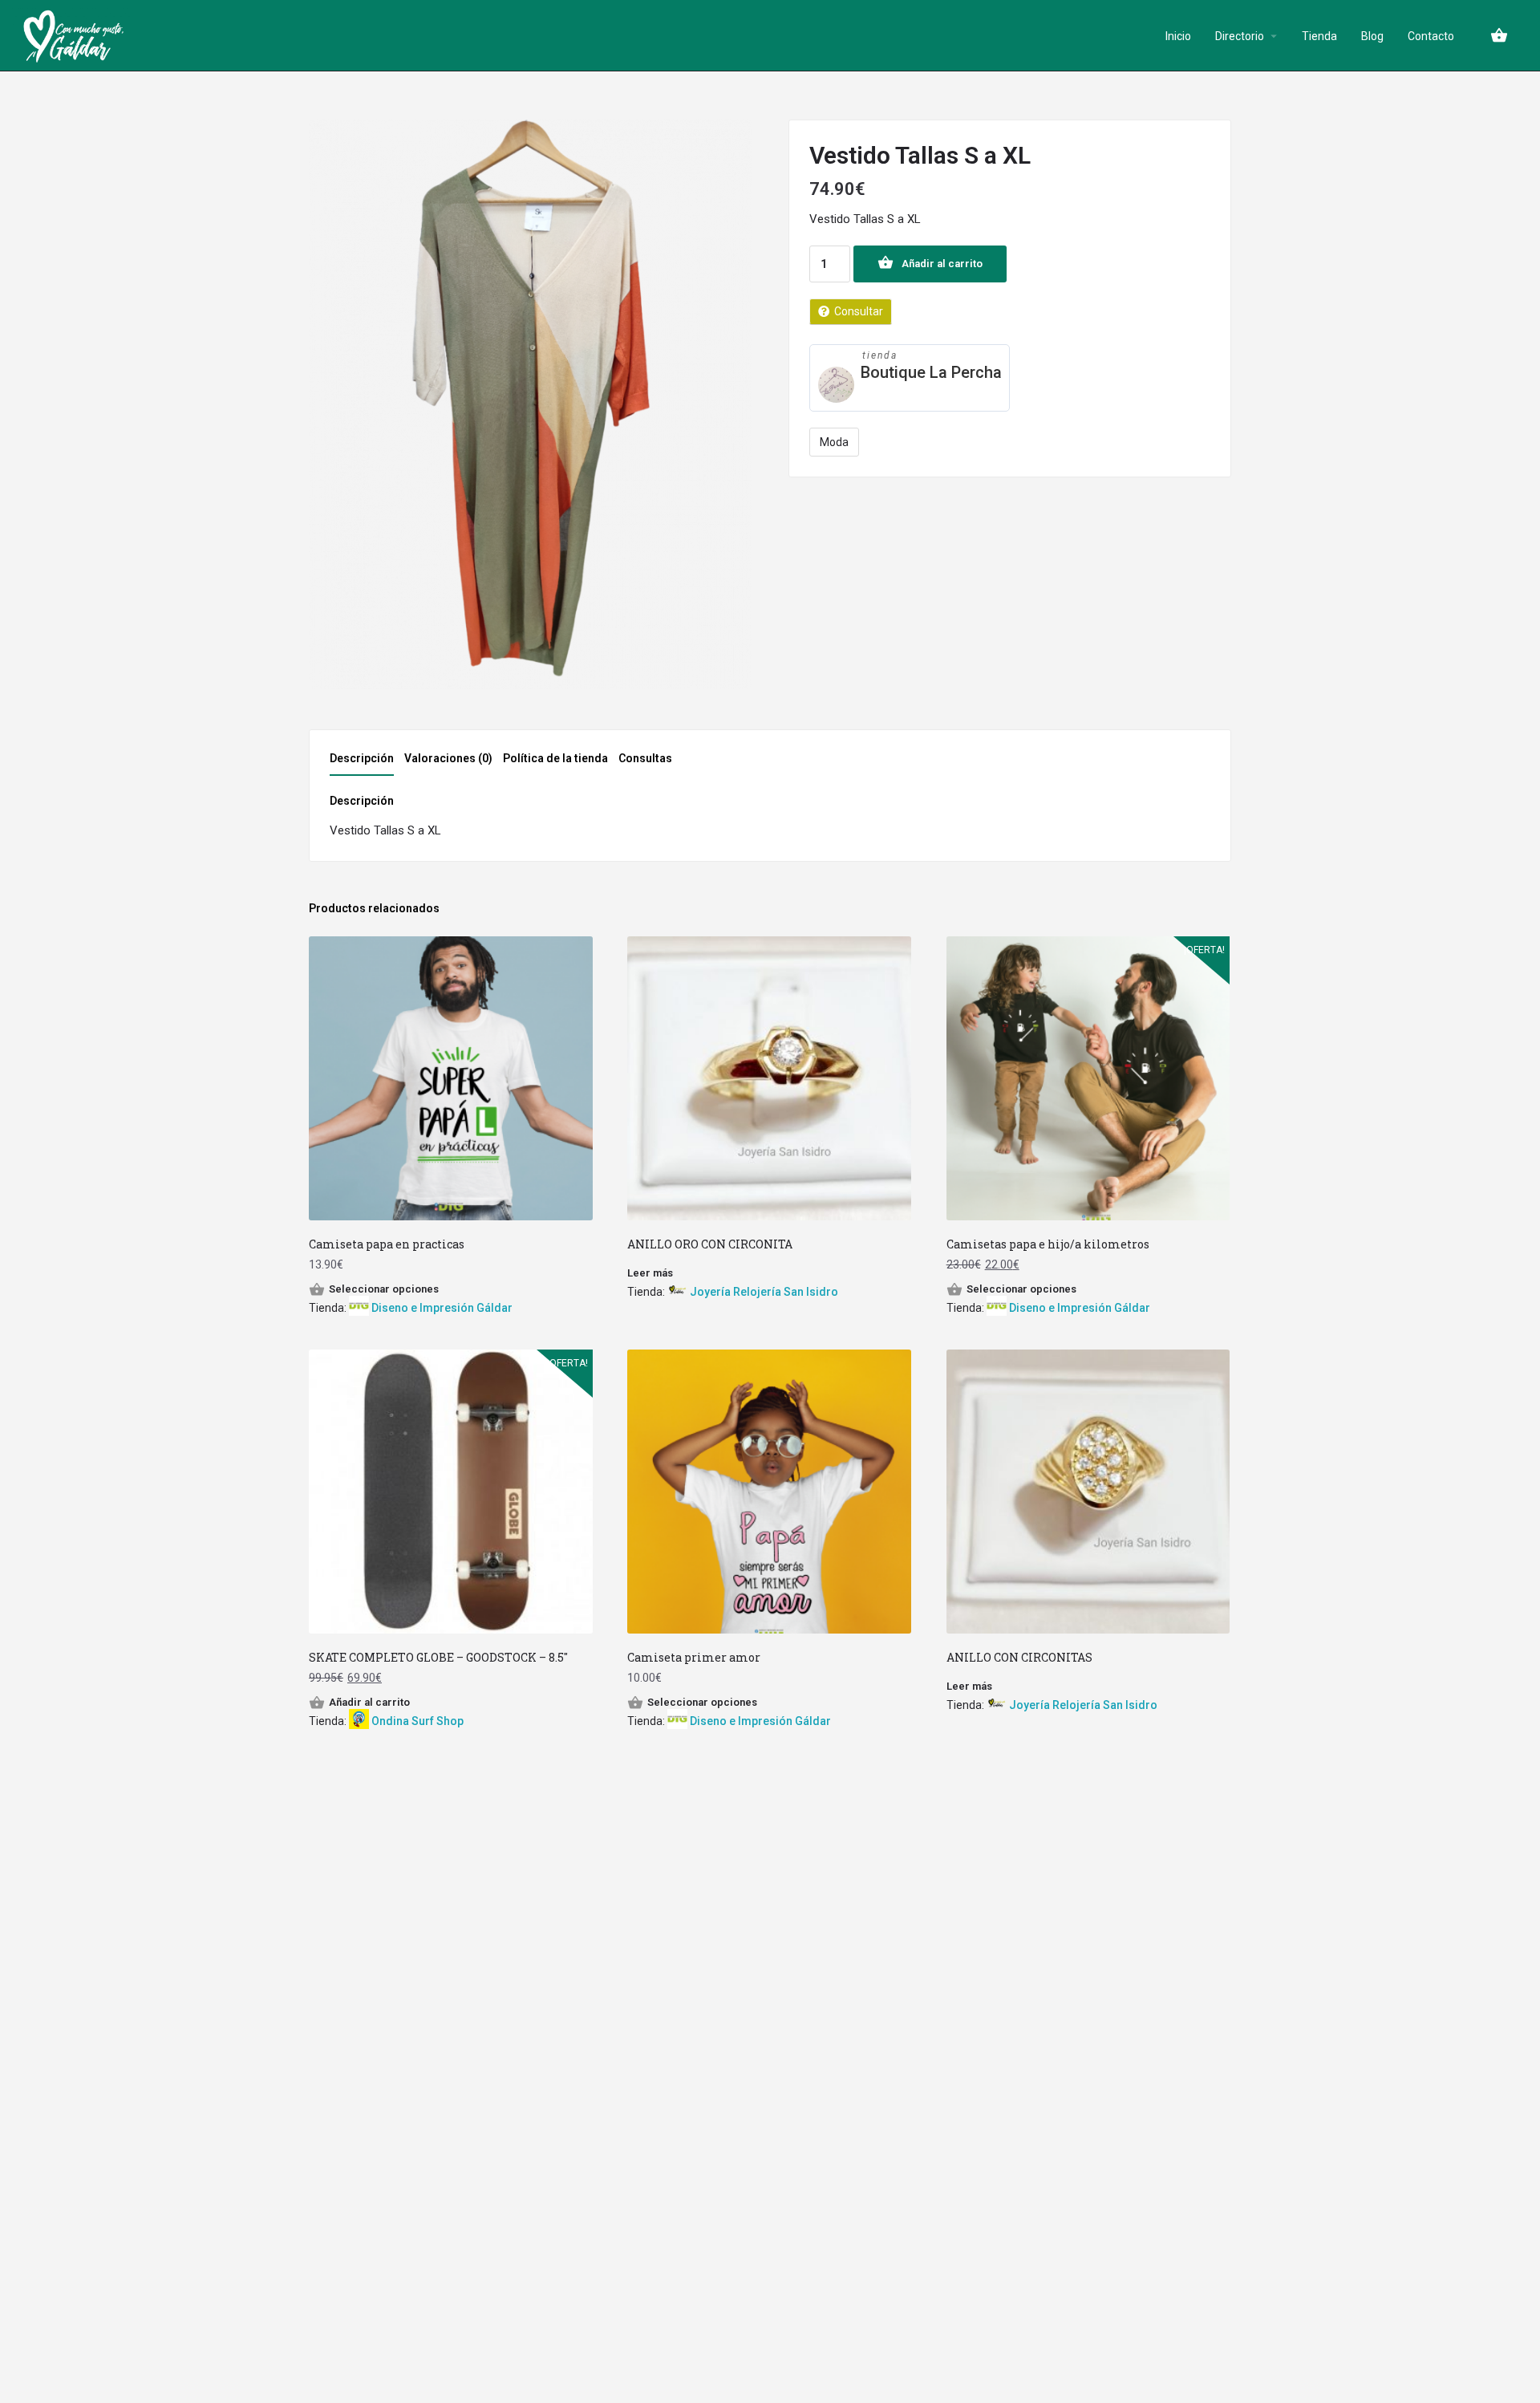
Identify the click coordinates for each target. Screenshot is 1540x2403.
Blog (1372, 36)
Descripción (362, 758)
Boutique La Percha (931, 372)
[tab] (366, 763)
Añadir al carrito (942, 264)
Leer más (650, 1273)
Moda (834, 442)
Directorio (1240, 36)
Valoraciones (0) (448, 758)
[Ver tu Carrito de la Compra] (1499, 35)
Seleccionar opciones (384, 1289)
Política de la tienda (555, 758)
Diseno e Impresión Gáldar (442, 1308)
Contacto (1431, 36)
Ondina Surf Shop (417, 1721)
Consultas (645, 758)
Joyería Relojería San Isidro (764, 1292)
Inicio (1178, 36)
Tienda (1319, 36)
